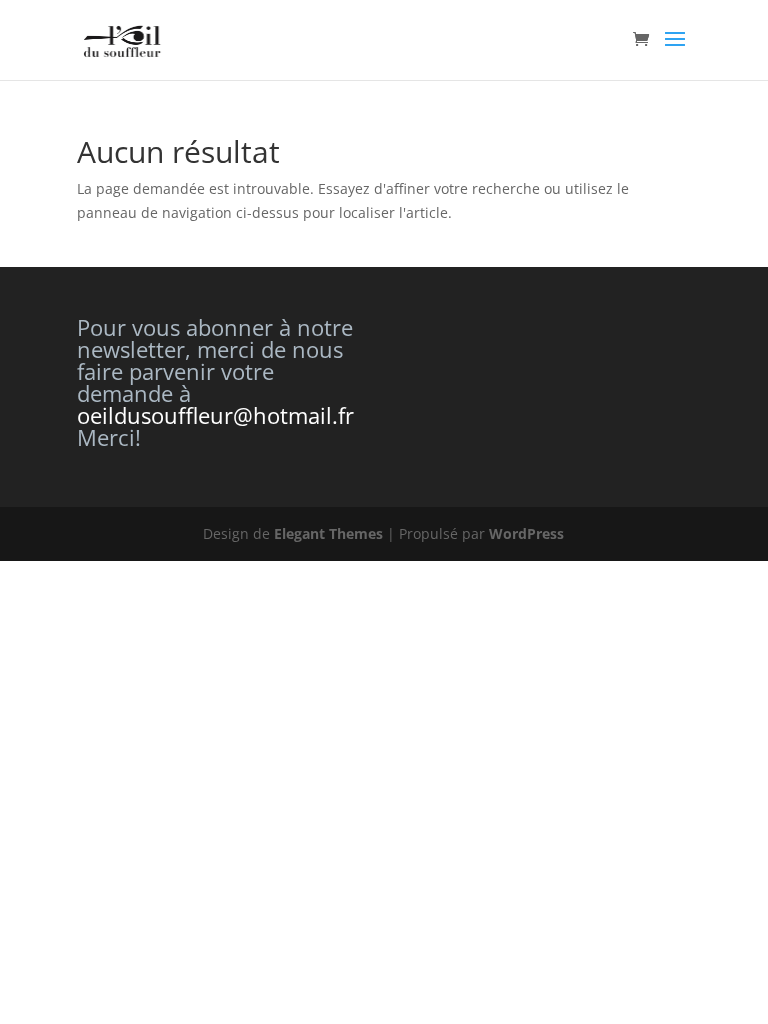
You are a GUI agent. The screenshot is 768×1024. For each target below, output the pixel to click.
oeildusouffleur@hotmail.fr (215, 415)
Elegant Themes (328, 533)
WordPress (526, 533)
